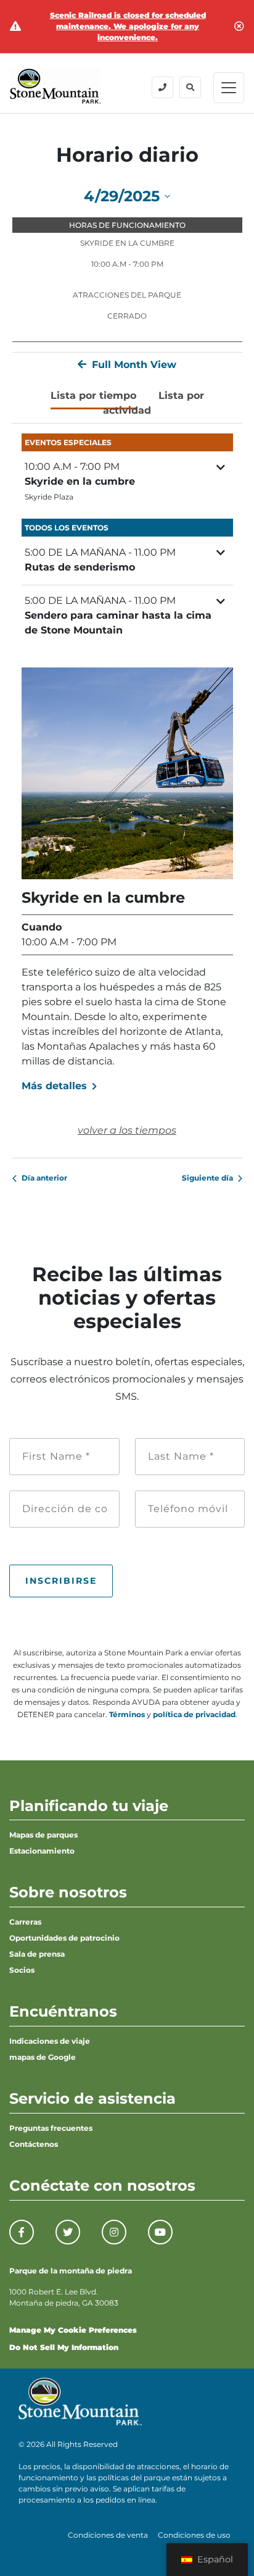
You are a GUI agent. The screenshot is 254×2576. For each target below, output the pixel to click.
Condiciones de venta (108, 2535)
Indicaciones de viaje (50, 2041)
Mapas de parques (43, 1835)
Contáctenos (34, 2144)
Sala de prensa (37, 1954)
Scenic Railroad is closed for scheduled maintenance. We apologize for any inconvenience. (128, 26)
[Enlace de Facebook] (22, 2232)
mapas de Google (43, 2057)
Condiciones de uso (194, 2535)
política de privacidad (194, 1714)
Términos (127, 1714)
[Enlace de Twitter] (68, 2232)
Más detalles (56, 1086)
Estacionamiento (42, 1851)
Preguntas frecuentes (51, 2128)
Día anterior (44, 1178)
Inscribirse (61, 1581)
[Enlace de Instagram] (114, 2232)
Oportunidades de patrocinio (64, 1938)
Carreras (25, 1922)
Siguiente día (207, 1178)
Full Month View (133, 365)
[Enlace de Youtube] (160, 2232)
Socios (22, 1970)
